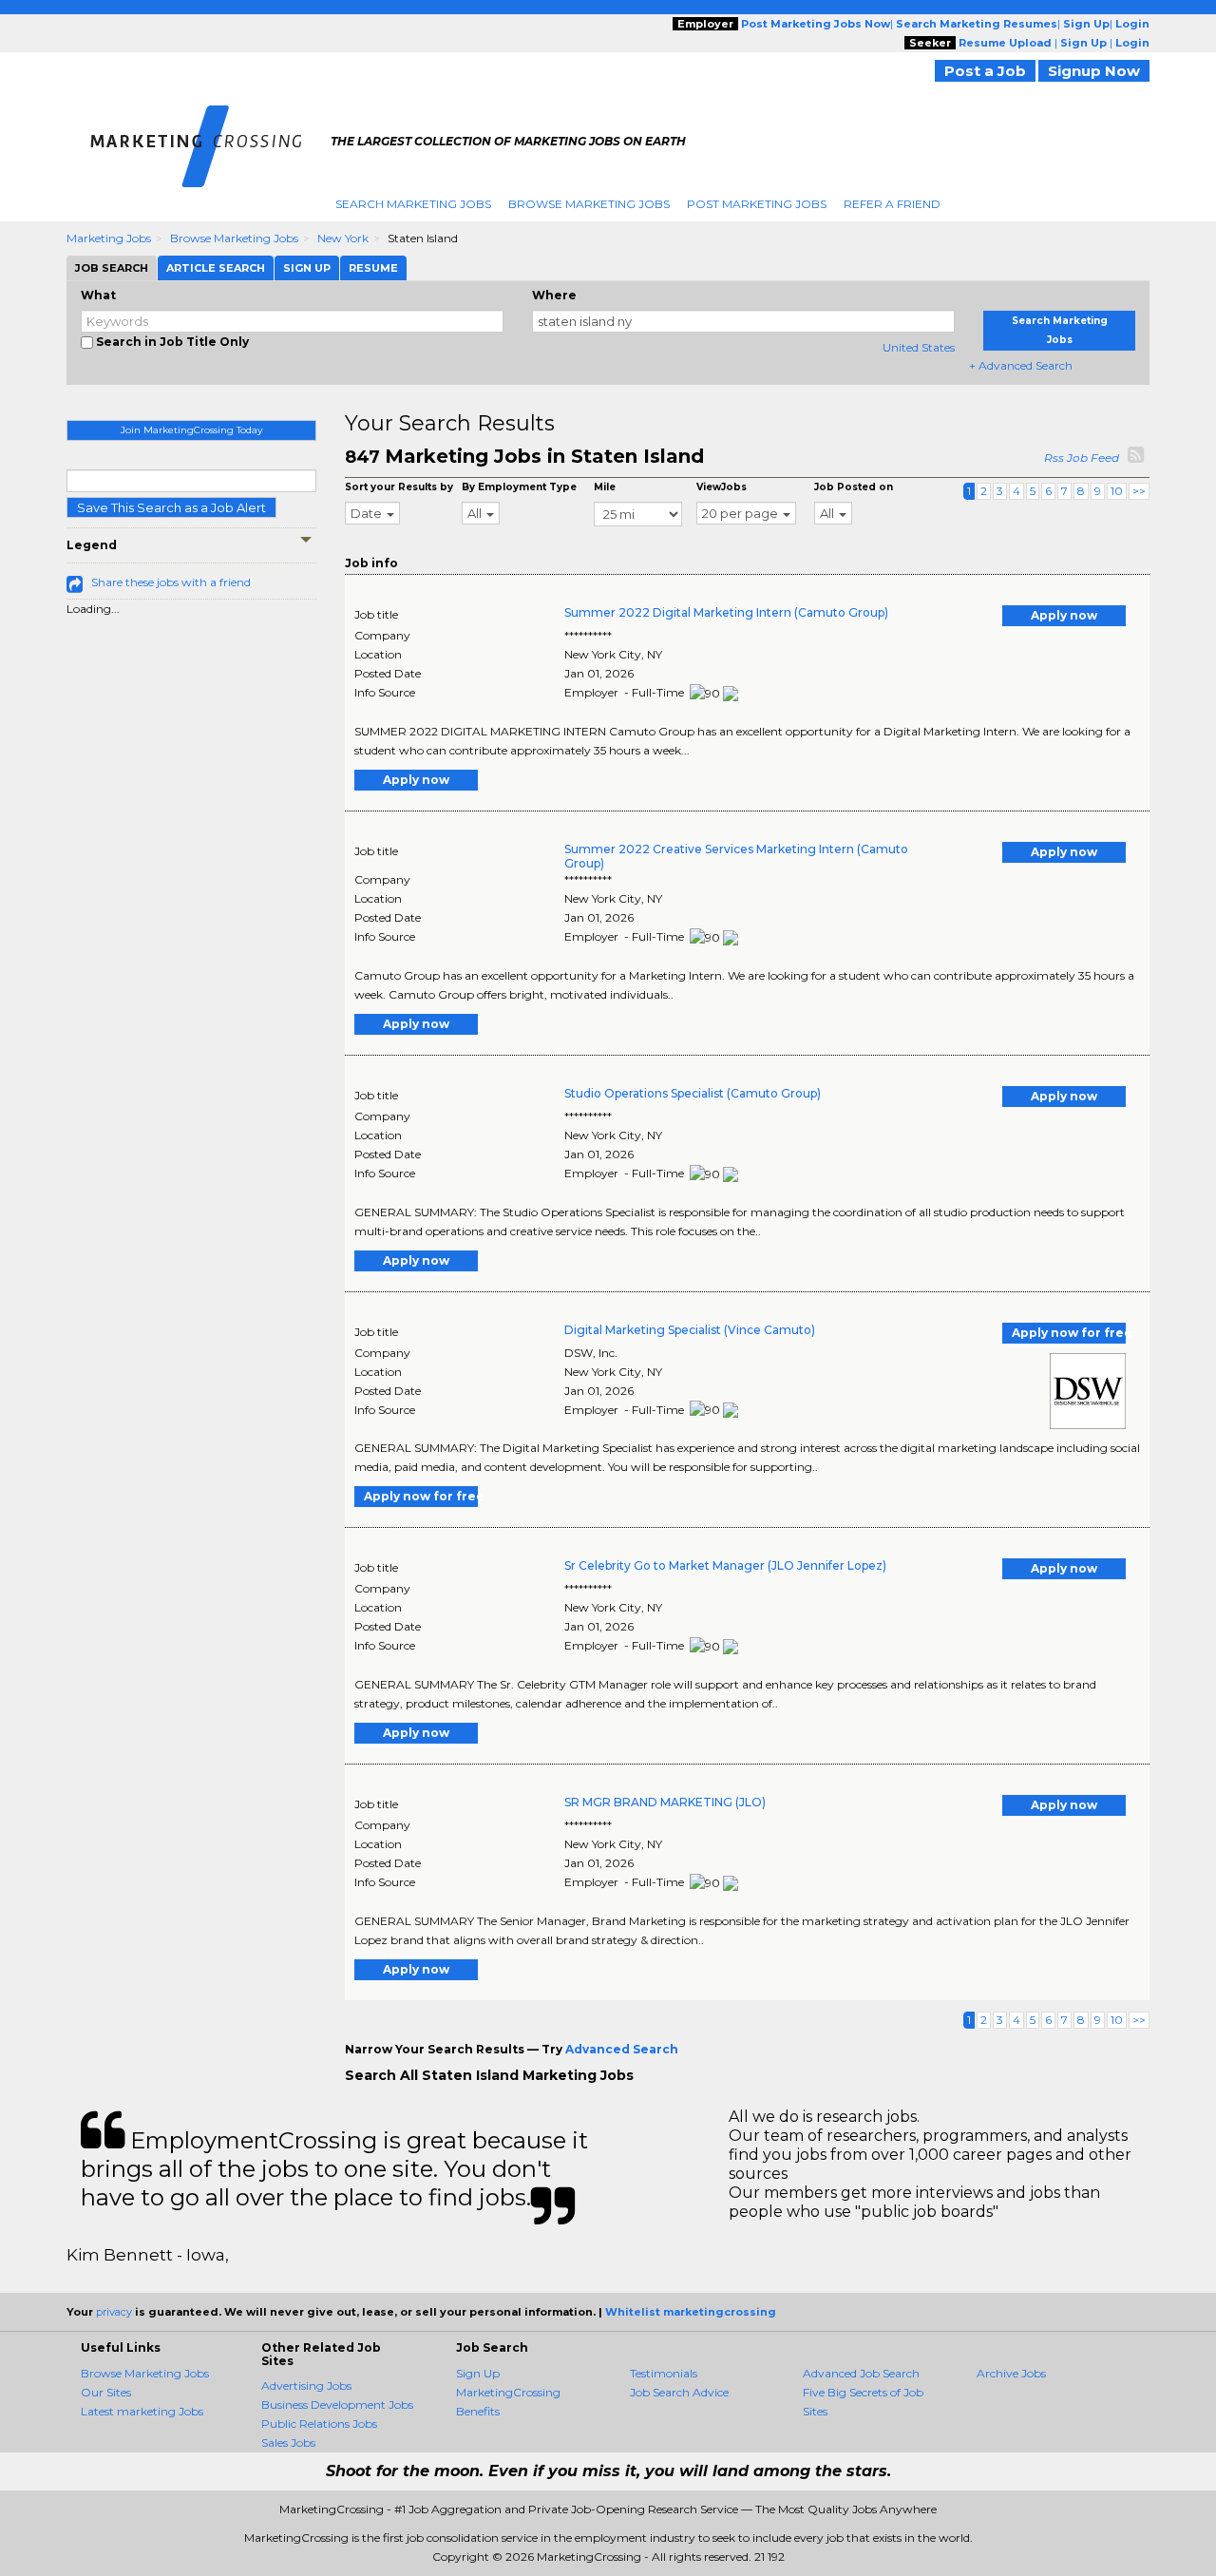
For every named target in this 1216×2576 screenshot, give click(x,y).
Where (554, 295)
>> (1139, 491)
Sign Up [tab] (307, 268)
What (98, 295)
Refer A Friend (892, 204)
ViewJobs (722, 487)
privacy (114, 2312)
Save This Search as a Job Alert (171, 507)
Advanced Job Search (861, 2373)
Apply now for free (1069, 1333)
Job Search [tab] (112, 268)
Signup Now (1094, 71)
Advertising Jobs (306, 2385)
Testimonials (664, 2373)
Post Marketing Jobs (757, 204)
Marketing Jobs (109, 238)
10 (1117, 491)
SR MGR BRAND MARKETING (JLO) (665, 1802)
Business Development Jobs (337, 2404)
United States (919, 347)
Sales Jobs (288, 2442)
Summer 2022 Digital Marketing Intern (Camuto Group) (726, 612)
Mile (605, 487)
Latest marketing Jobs (142, 2411)
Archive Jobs (1011, 2373)
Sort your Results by (399, 487)
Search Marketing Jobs (413, 204)
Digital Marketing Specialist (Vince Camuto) (690, 1330)
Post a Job (985, 71)
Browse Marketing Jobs (589, 204)
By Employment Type (519, 487)
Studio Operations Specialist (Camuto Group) (693, 1093)
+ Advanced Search (1021, 365)
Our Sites (106, 2392)
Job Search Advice (679, 2392)
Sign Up (478, 2373)
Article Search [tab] (216, 268)
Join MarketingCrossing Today (191, 430)
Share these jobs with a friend (171, 582)
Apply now (1064, 615)
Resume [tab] (373, 268)
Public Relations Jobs (319, 2423)
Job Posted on (854, 487)
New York (343, 238)
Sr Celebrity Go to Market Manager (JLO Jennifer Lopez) (725, 1565)
